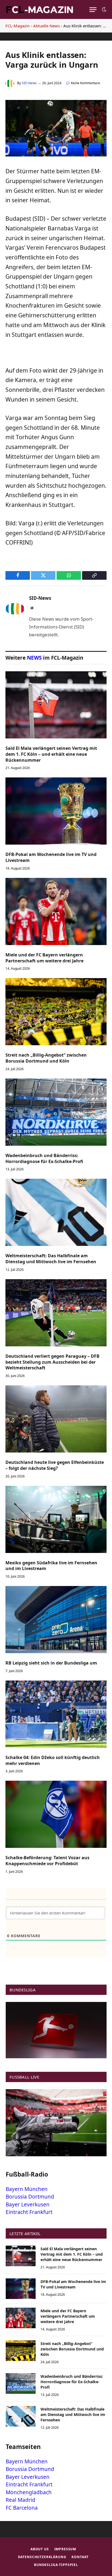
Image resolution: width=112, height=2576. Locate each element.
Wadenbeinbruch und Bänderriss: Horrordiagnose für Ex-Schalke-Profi (44, 1158)
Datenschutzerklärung (42, 2557)
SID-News (29, 83)
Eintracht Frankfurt (29, 2212)
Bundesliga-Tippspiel (56, 2565)
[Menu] (93, 10)
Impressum (65, 2549)
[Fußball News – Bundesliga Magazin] (39, 9)
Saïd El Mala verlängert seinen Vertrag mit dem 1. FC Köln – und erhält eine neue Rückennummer (51, 754)
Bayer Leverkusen (28, 2204)
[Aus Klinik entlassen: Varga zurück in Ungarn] (56, 155)
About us (40, 2549)
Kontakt (80, 2557)
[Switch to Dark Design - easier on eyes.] (104, 9)
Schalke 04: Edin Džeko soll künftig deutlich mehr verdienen (53, 1760)
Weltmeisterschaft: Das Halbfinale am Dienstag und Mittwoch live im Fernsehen (51, 1259)
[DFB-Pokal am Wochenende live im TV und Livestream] (56, 811)
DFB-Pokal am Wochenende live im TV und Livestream (51, 857)
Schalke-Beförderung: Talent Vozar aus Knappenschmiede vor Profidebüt (47, 1861)
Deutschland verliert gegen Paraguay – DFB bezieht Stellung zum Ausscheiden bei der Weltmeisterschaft (52, 1362)
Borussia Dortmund (30, 2197)
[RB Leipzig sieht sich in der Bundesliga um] (56, 1620)
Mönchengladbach (29, 2492)
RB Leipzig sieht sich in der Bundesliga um (51, 1663)
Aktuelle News (46, 26)
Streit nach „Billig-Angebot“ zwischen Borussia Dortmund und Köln (46, 1058)
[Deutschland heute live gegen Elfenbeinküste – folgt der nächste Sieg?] (56, 1419)
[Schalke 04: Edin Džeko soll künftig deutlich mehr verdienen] (56, 1714)
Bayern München (27, 2189)
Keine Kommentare (85, 83)
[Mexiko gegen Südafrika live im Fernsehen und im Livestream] (56, 1519)
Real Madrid (21, 2500)
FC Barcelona (22, 2508)
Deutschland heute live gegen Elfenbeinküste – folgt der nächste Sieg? (55, 1465)
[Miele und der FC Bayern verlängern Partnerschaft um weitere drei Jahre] (56, 911)
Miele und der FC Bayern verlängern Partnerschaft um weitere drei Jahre (44, 958)
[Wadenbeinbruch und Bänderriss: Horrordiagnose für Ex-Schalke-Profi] (56, 1112)
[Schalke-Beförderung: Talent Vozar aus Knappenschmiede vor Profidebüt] (56, 1814)
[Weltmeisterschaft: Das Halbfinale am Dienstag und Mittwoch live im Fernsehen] (56, 1212)
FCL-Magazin (18, 26)
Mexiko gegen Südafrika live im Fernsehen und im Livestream (51, 1566)
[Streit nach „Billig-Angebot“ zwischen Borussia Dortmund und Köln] (56, 1012)
